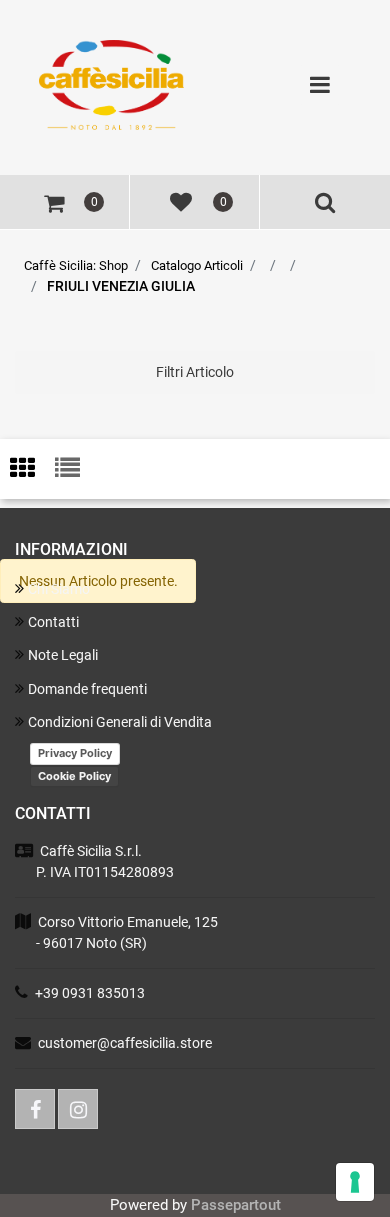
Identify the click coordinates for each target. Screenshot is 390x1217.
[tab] (32, 469)
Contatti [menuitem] (53, 622)
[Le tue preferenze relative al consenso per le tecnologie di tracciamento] (355, 1182)
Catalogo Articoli (197, 265)
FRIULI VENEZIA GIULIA (121, 286)
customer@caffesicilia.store (125, 1043)
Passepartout (236, 1205)
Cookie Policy (74, 776)
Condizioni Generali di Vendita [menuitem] (120, 722)
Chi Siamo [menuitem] (59, 589)
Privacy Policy (75, 753)
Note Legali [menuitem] (63, 655)
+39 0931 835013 (90, 993)
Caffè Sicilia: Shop (76, 265)
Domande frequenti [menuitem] (87, 689)
